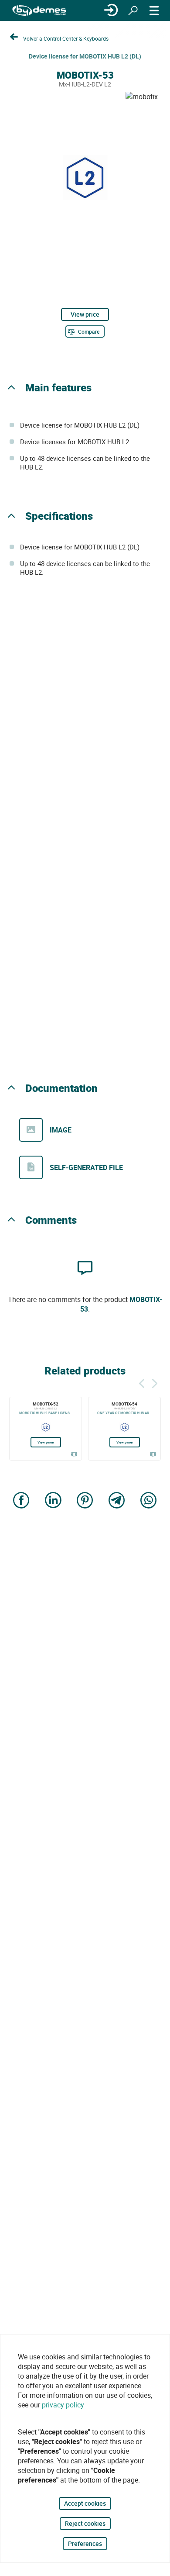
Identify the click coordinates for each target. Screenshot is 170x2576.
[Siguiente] (155, 1382)
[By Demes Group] (39, 11)
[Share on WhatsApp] (149, 1501)
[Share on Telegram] (117, 1501)
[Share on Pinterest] (85, 1501)
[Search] (133, 10)
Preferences (85, 2543)
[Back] (142, 1382)
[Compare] (74, 1454)
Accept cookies (85, 2503)
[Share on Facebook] (21, 1501)
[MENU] (154, 10)
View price (85, 314)
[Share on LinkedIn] (53, 1501)
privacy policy (63, 2405)
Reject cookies (85, 2523)
